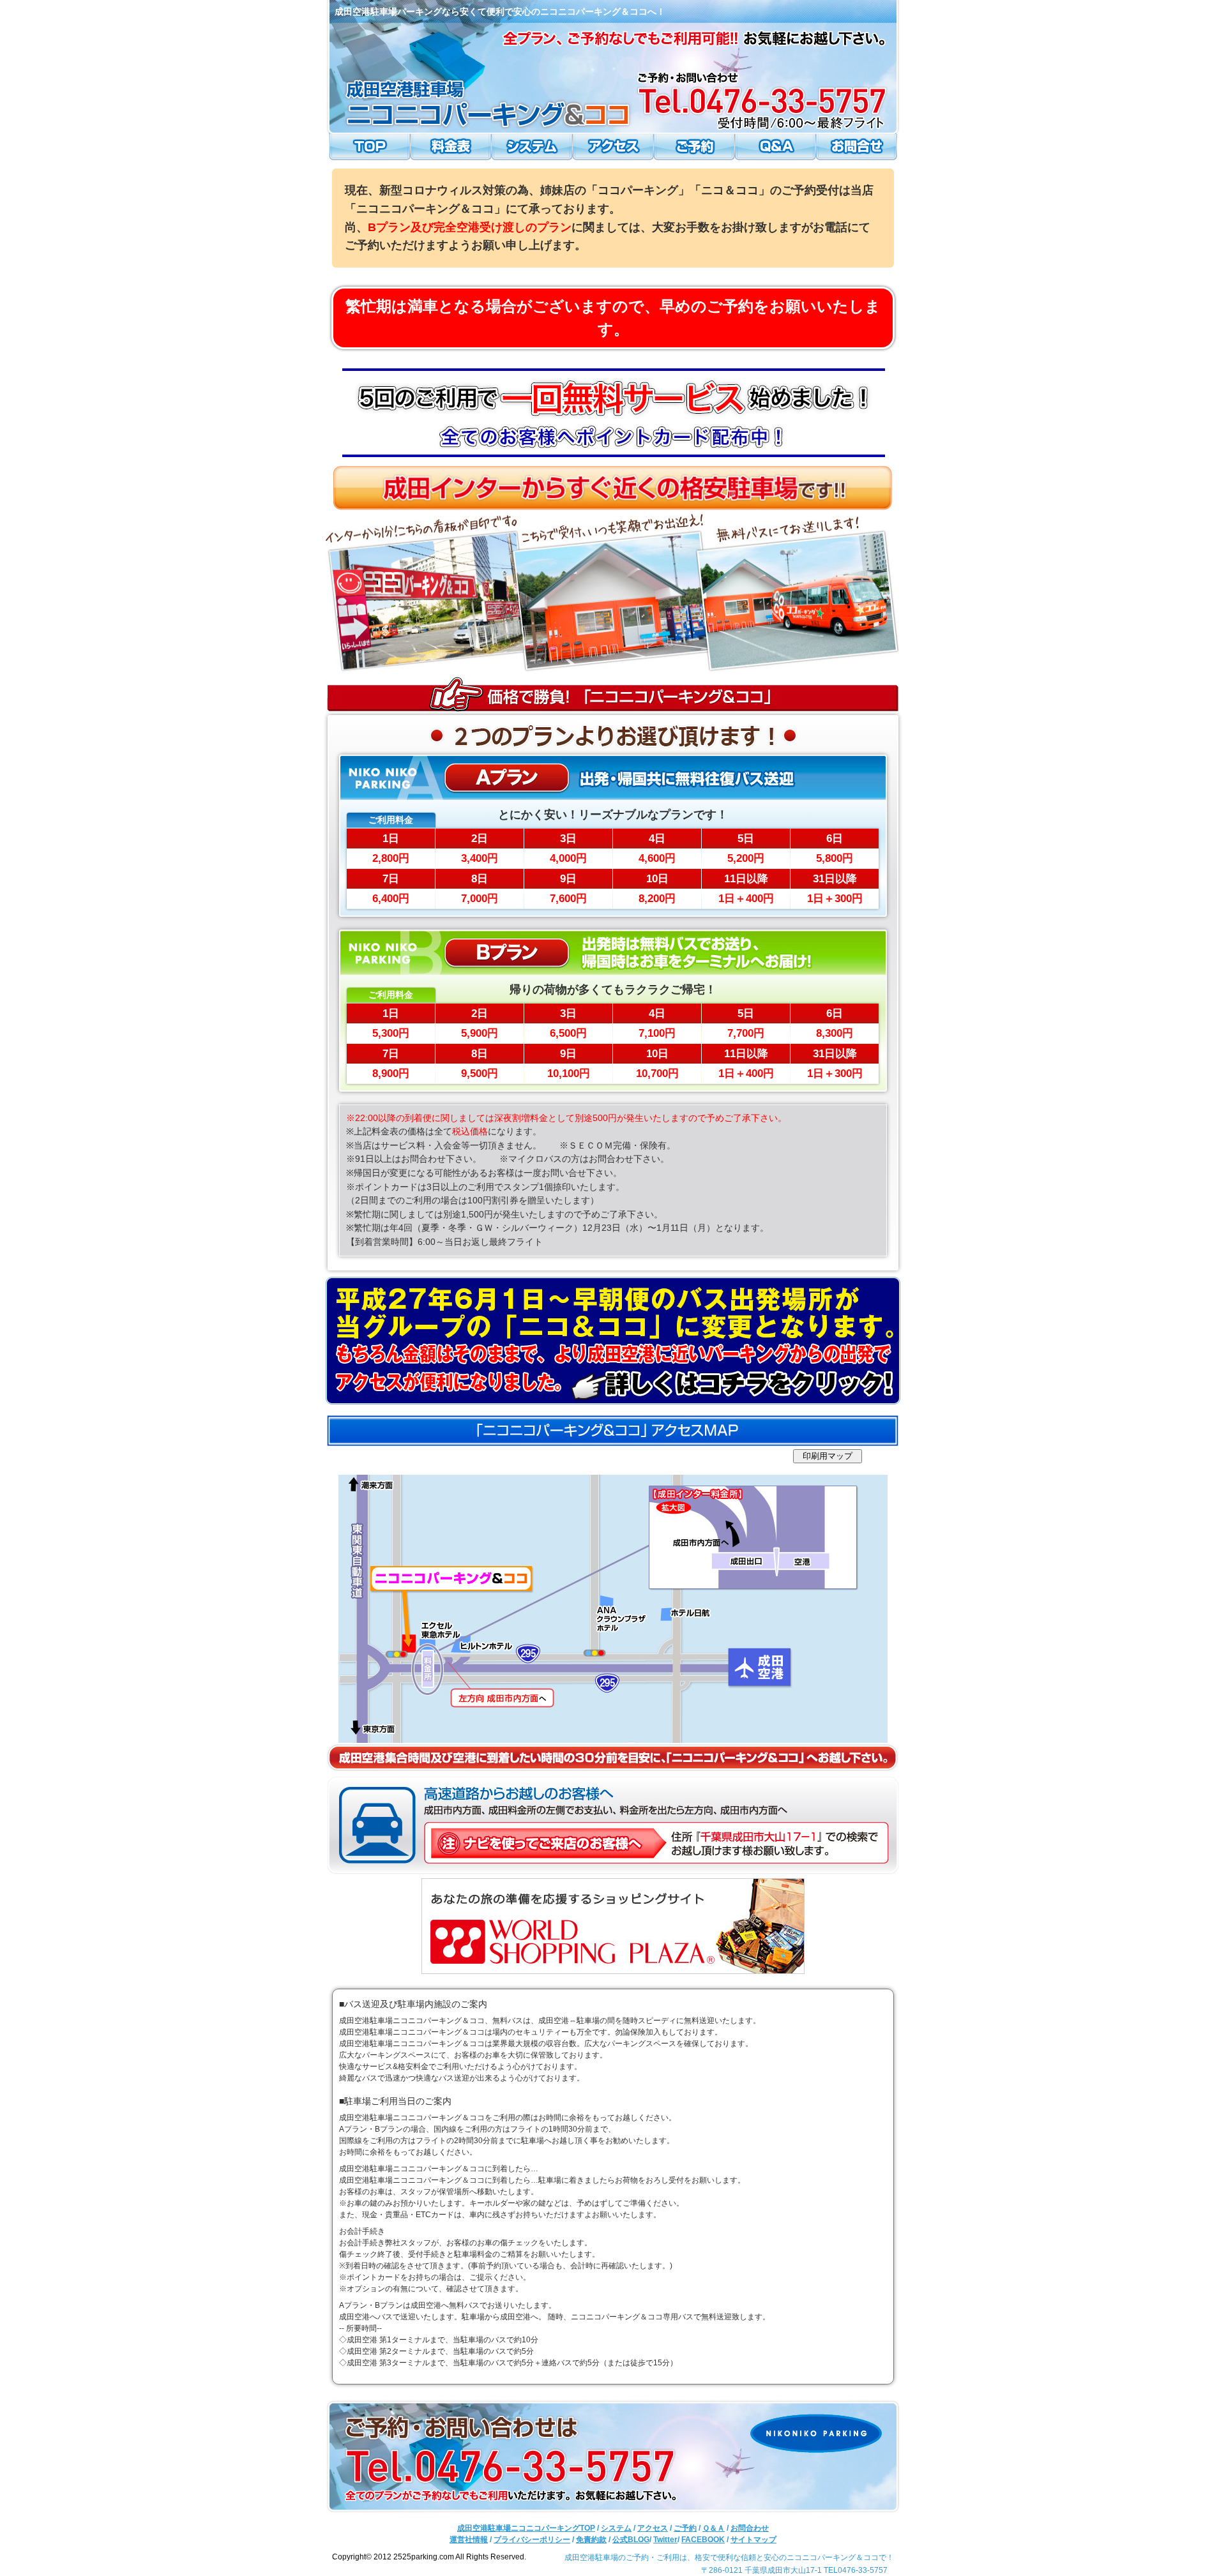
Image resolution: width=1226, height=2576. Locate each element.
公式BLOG (631, 2540)
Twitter (665, 2540)
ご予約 (693, 148)
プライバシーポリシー (532, 2540)
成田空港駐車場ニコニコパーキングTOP (526, 2528)
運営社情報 (469, 2540)
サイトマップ (753, 2540)
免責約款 (591, 2540)
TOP (369, 148)
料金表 (452, 148)
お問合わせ (857, 148)
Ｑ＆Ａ (774, 148)
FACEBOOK (703, 2540)
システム (533, 148)
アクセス (613, 148)
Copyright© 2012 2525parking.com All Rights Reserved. (429, 2557)
